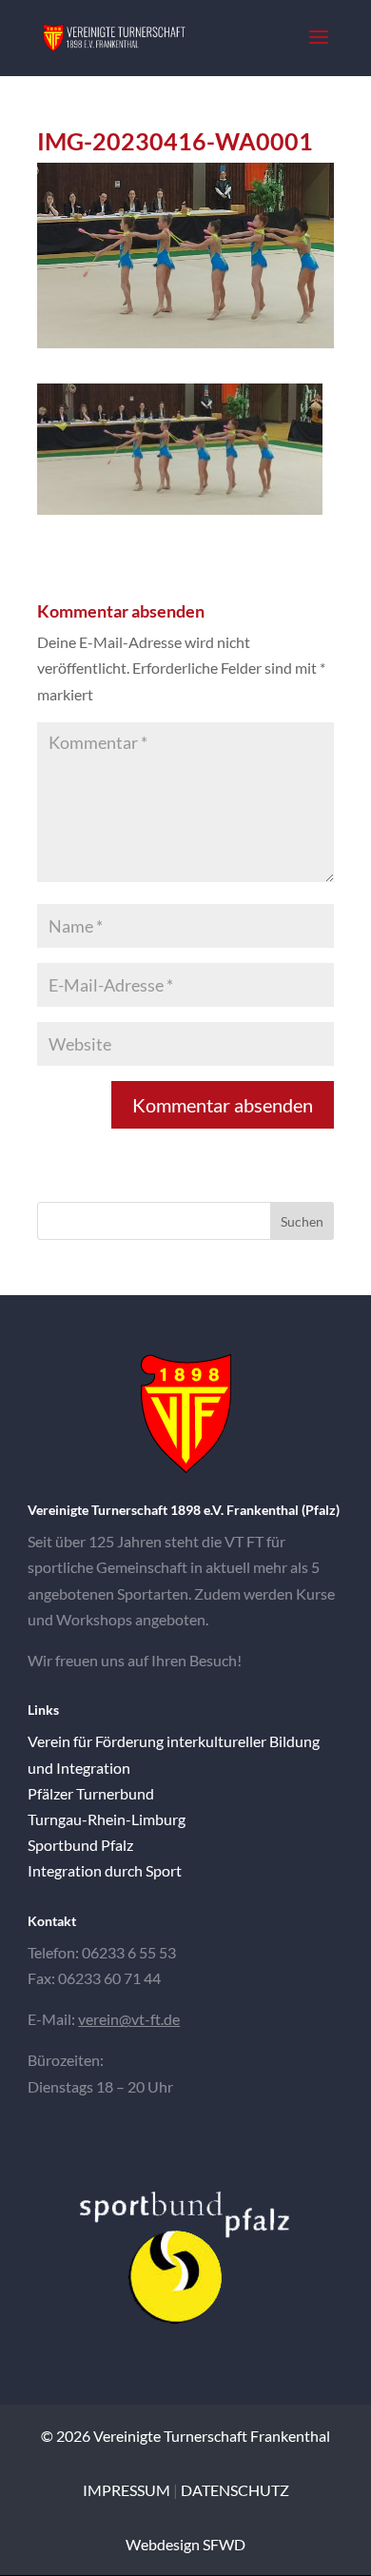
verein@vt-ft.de (129, 2019)
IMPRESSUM (127, 2490)
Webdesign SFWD (185, 2544)
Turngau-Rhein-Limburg (107, 1819)
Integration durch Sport (105, 1870)
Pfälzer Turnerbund (91, 1793)
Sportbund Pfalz (80, 1845)
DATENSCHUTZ (235, 2490)
